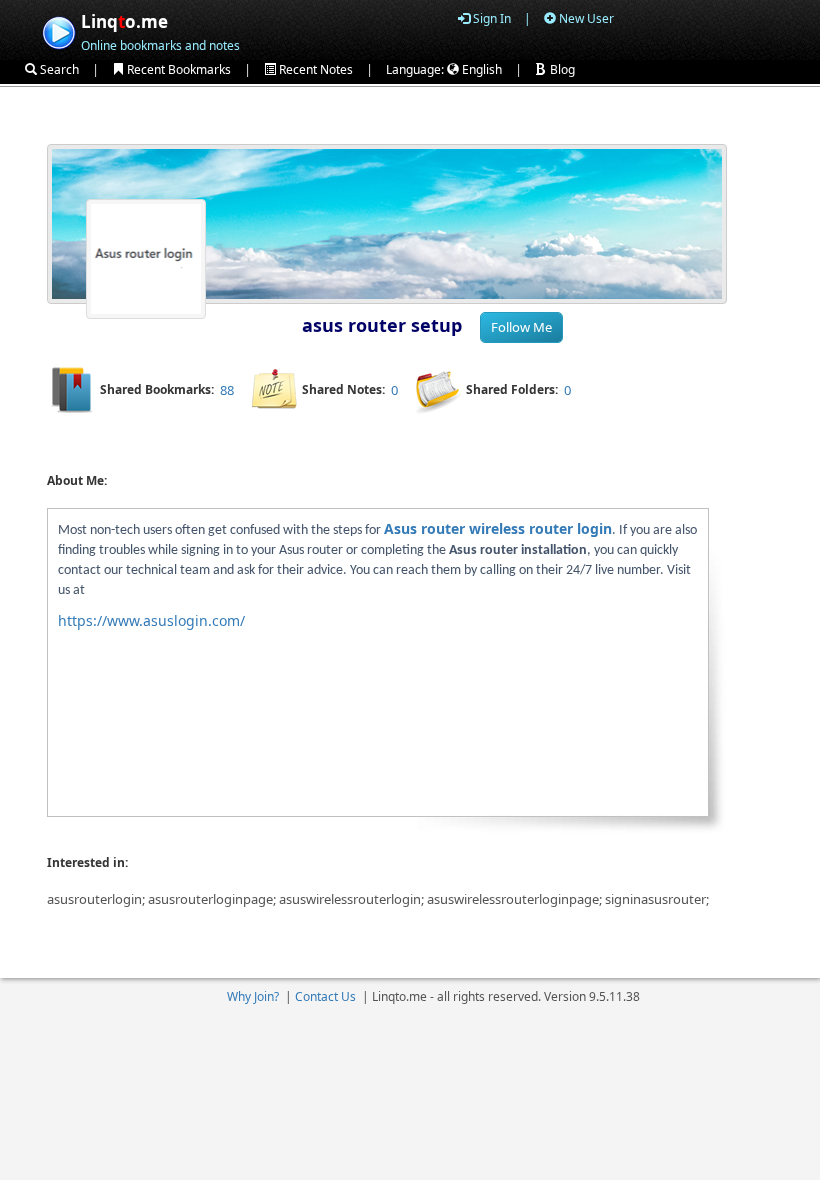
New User (585, 18)
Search (58, 69)
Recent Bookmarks (177, 69)
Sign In (490, 18)
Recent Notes (314, 69)
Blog (561, 69)
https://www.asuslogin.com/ (151, 620)
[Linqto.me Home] (58, 30)
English (480, 69)
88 (227, 390)
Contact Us (325, 996)
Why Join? (253, 996)
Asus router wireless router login (498, 528)
